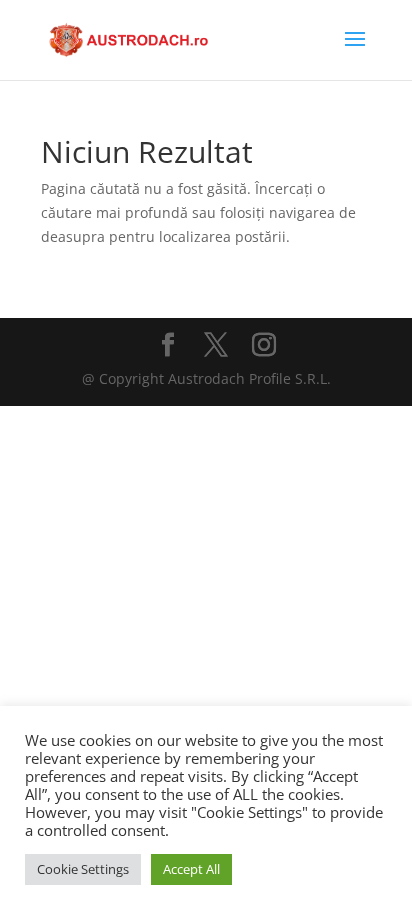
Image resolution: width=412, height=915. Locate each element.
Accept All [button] (191, 869)
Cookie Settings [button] (83, 869)
